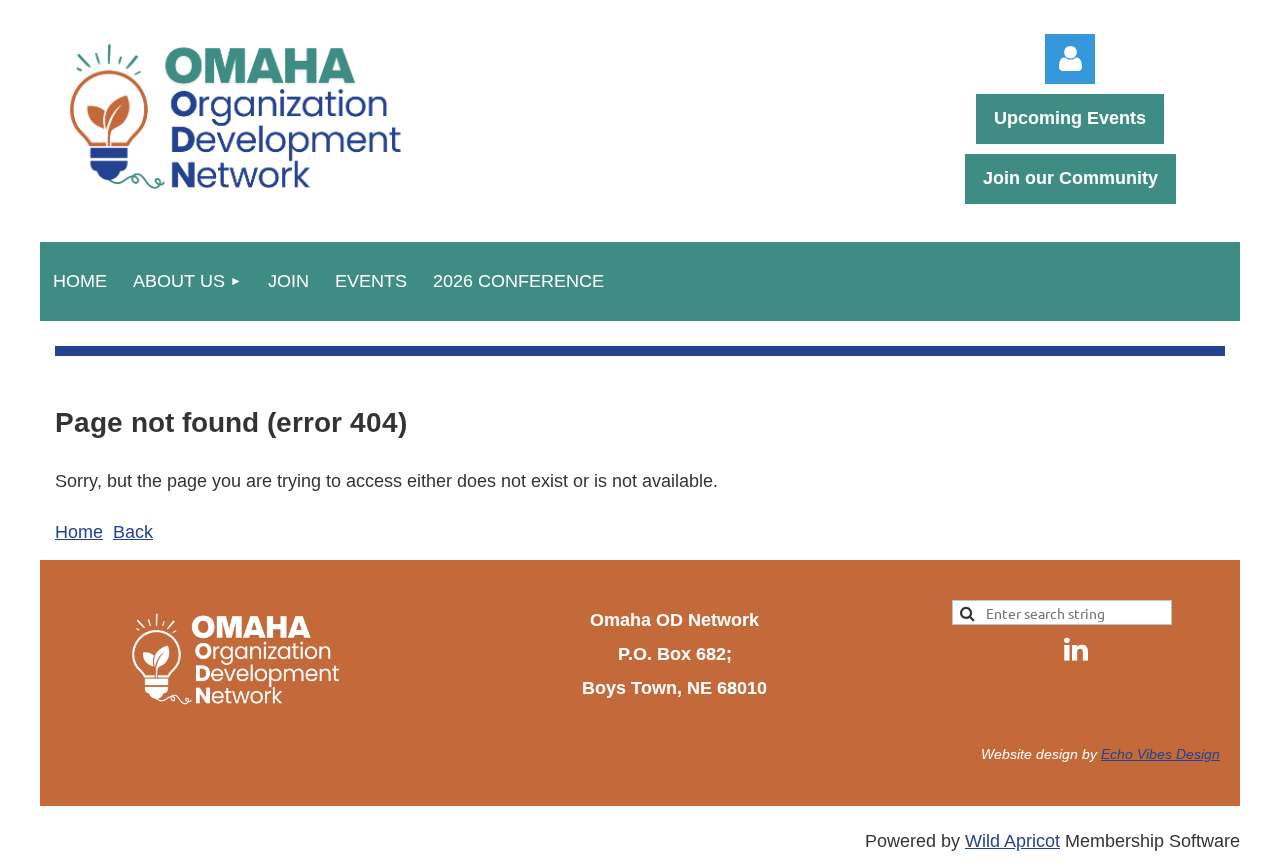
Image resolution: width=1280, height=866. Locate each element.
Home (79, 532)
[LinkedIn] (1076, 649)
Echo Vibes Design (1160, 754)
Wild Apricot (1012, 841)
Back (133, 532)
